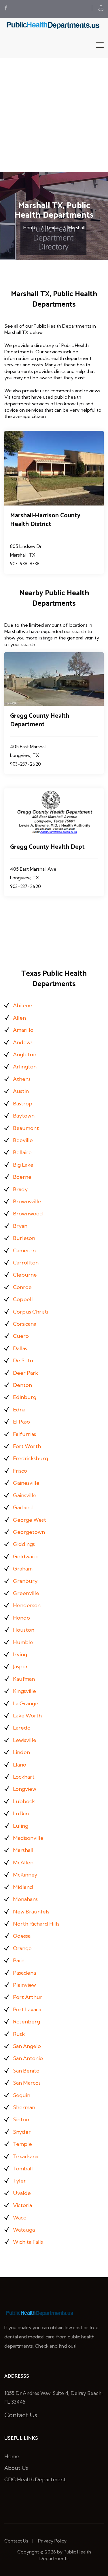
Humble (23, 1642)
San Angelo (27, 2046)
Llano (20, 1765)
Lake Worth (27, 1716)
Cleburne (25, 1275)
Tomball (23, 2169)
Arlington (25, 1067)
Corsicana (25, 1324)
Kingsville (24, 1691)
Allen (19, 1018)
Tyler (19, 2181)
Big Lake (23, 1165)
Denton (22, 1385)
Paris (19, 1960)
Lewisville (25, 1740)
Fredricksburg (31, 1458)
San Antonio (28, 2058)
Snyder (22, 2132)
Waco (20, 2218)
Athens (22, 1079)
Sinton (21, 2119)
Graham (23, 1569)
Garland (23, 1507)
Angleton (25, 1054)
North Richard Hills (36, 1924)
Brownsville (27, 1201)
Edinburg (25, 1397)
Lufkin (21, 1813)
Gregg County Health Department (40, 720)
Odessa (22, 1936)
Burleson (24, 1238)
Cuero (21, 1336)
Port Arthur (28, 1997)
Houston (24, 1630)
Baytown (24, 1116)
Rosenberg (26, 2022)
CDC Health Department (35, 2479)
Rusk (19, 2034)
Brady (20, 1189)
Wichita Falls (28, 2242)
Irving (20, 1654)
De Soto (23, 1360)
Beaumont (26, 1128)
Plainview (24, 1985)
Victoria (22, 2205)
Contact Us (21, 2415)
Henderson (27, 1605)
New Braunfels (31, 1912)
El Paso (21, 1422)
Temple (22, 2144)
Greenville (26, 1593)
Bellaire (22, 1152)
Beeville (23, 1140)
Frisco (20, 1471)
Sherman (24, 2107)
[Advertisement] (54, 115)
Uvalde (22, 2193)
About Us (16, 2468)
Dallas (20, 1348)
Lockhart (24, 1777)
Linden (21, 1752)
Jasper (20, 1666)
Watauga (24, 2230)
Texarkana (26, 2156)
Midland (23, 1887)
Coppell (23, 1299)
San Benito (26, 2071)
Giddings (24, 1544)
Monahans (25, 1899)
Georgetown (29, 1532)
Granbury (25, 1581)
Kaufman (24, 1679)
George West (30, 1520)
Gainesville (26, 1483)
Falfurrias (24, 1434)
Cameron (24, 1250)
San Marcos (27, 2083)
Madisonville (28, 1838)
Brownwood (28, 1214)
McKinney (25, 1875)
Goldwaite (26, 1556)
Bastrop (23, 1104)
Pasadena (24, 1973)
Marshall (76, 227)
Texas (52, 227)
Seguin (22, 2095)
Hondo (21, 1618)
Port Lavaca (27, 2009)
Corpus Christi (31, 1312)
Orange (22, 1948)
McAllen (23, 1862)
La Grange (26, 1703)
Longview (25, 1789)
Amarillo (23, 1030)
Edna (19, 1410)
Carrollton (26, 1263)
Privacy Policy (52, 2541)
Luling (21, 1826)
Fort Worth (27, 1446)
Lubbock (24, 1801)
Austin (21, 1091)
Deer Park (25, 1373)
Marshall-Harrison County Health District (45, 520)
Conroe (22, 1287)
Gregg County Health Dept (47, 847)
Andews (23, 1042)
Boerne (22, 1177)
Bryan (20, 1226)
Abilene (23, 1005)
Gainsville (25, 1495)
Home (30, 227)
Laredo (22, 1728)
